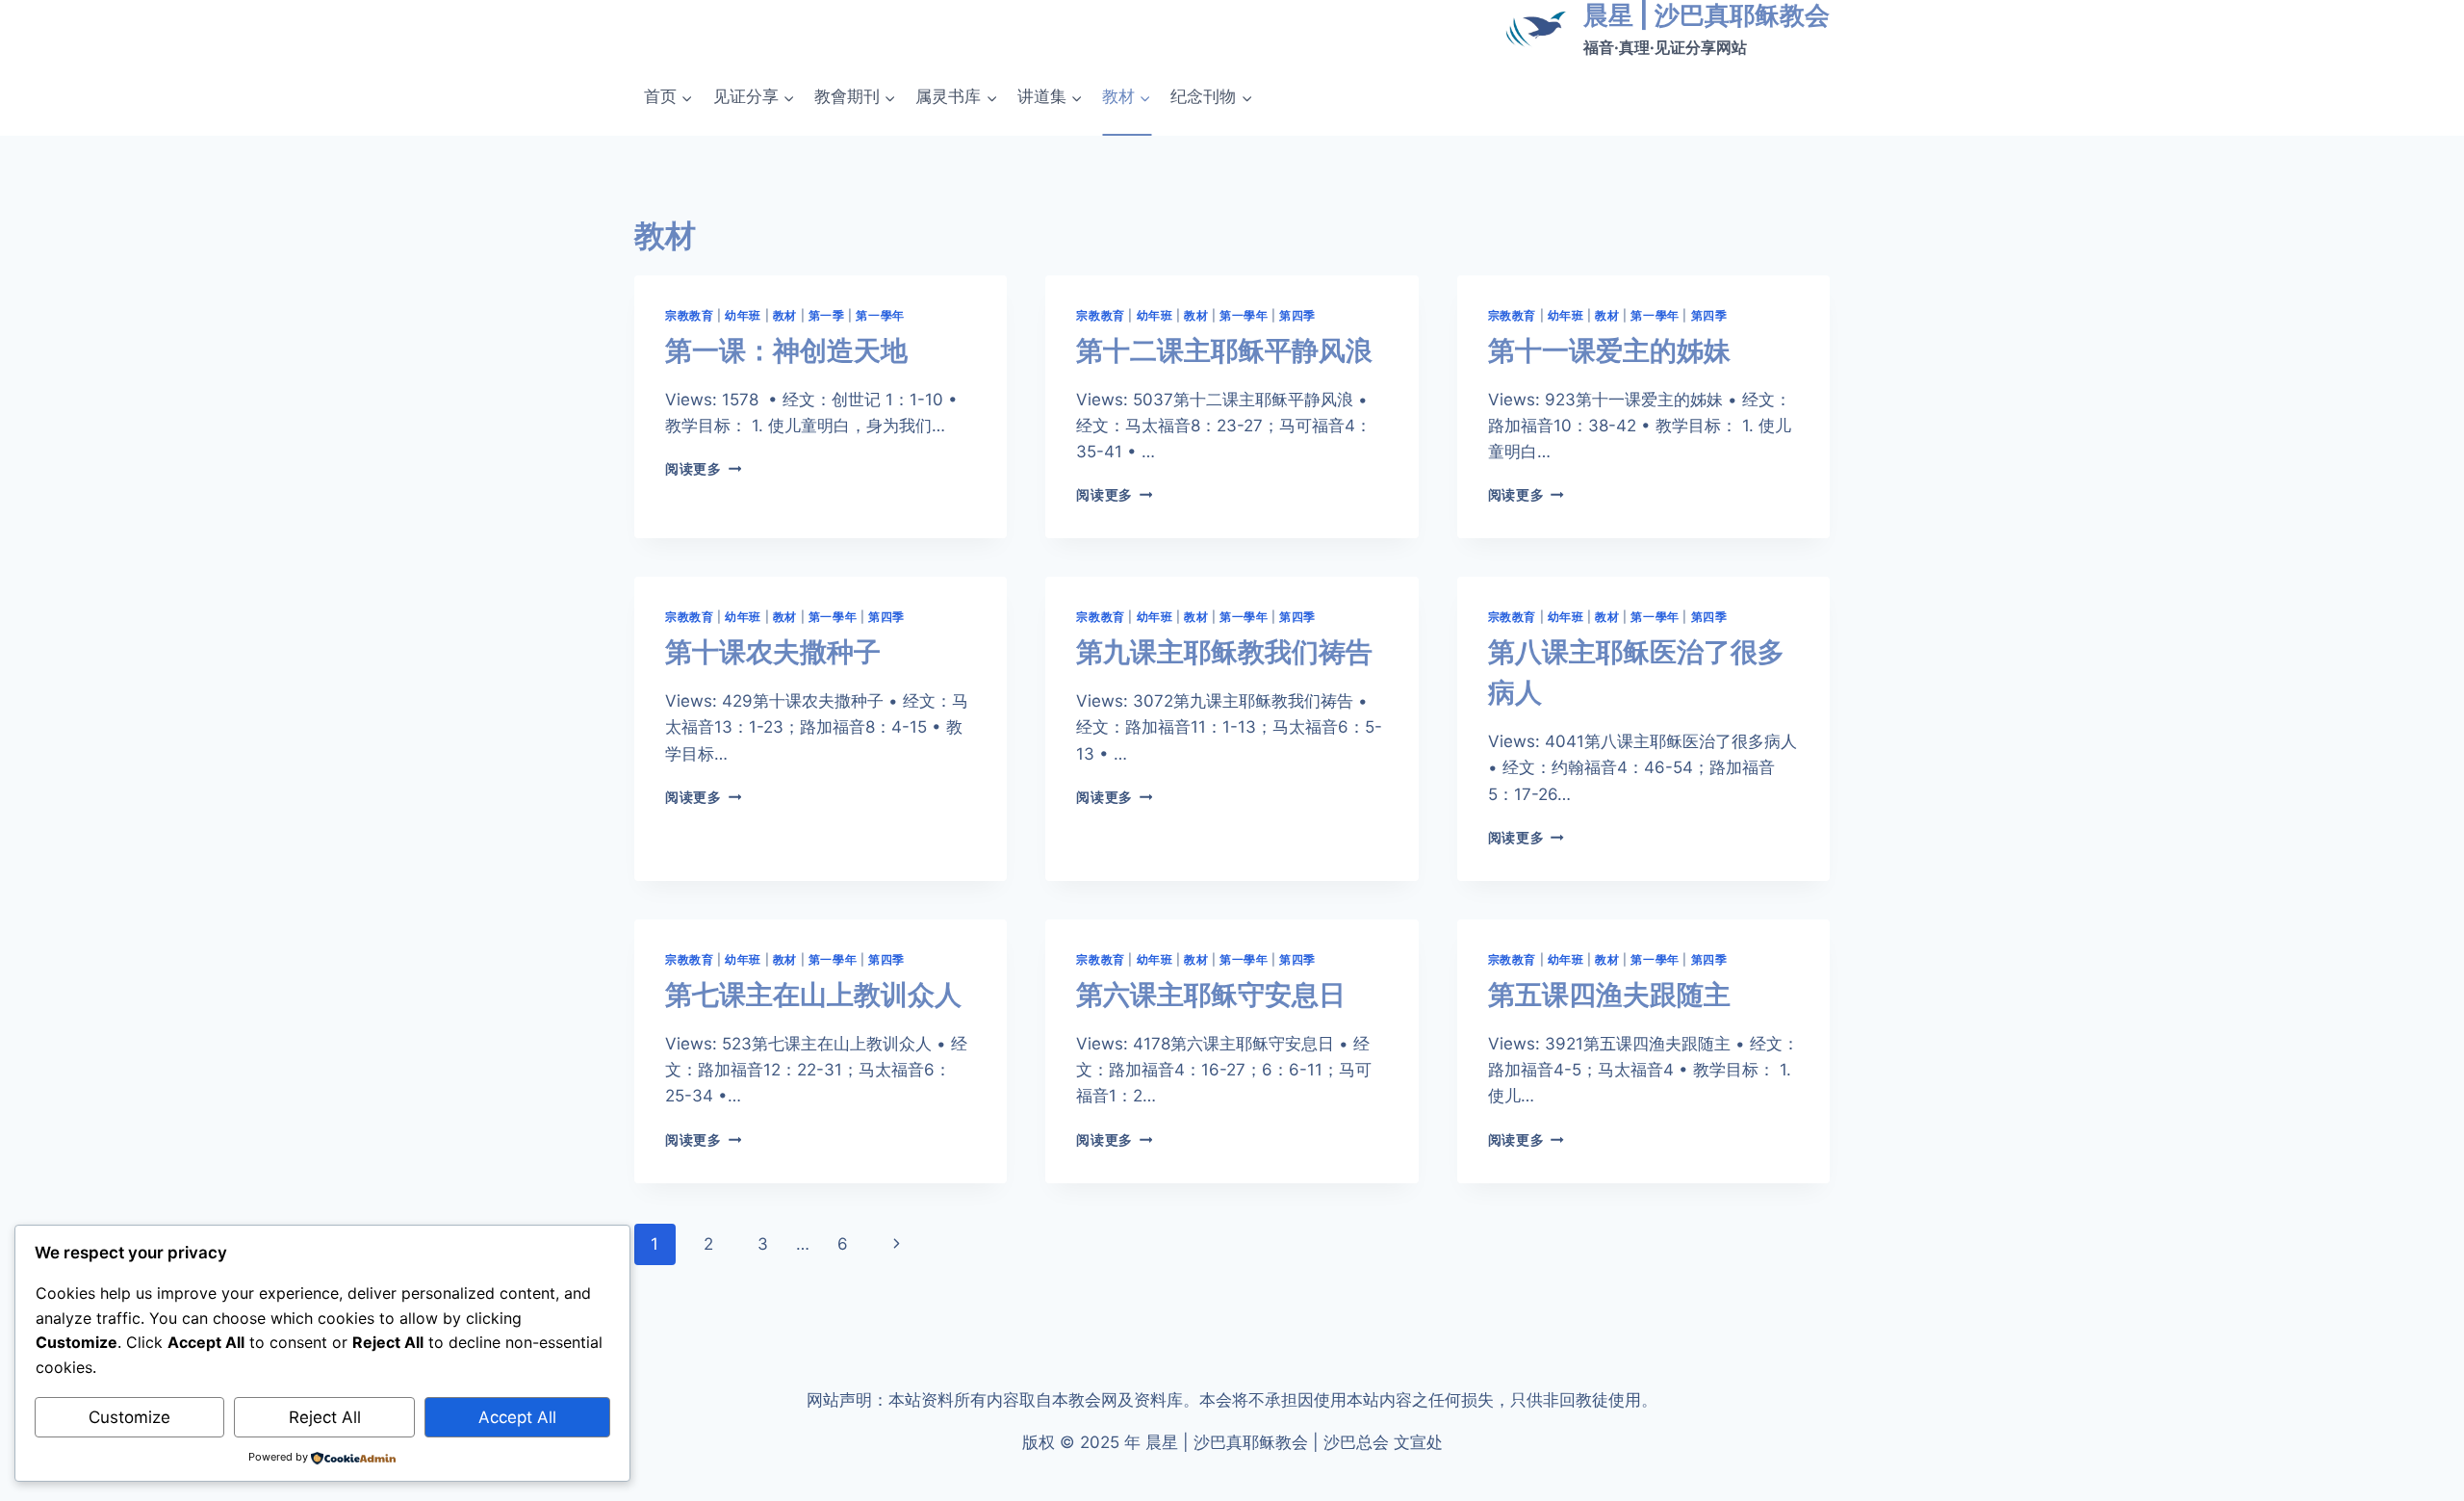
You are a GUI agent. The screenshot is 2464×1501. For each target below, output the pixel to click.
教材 (785, 315)
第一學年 (880, 315)
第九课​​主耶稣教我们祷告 (1224, 652)
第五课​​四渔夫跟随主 (1609, 995)
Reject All (325, 1417)
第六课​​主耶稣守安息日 (1211, 995)
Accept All (517, 1417)
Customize (129, 1417)
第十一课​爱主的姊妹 (1609, 350)
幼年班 (743, 315)
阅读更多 (703, 469)
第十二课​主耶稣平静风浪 (1224, 350)
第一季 (827, 315)
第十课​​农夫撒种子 (773, 652)
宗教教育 (689, 315)
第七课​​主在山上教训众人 (813, 995)
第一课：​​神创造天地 (786, 350)
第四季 (1297, 315)
